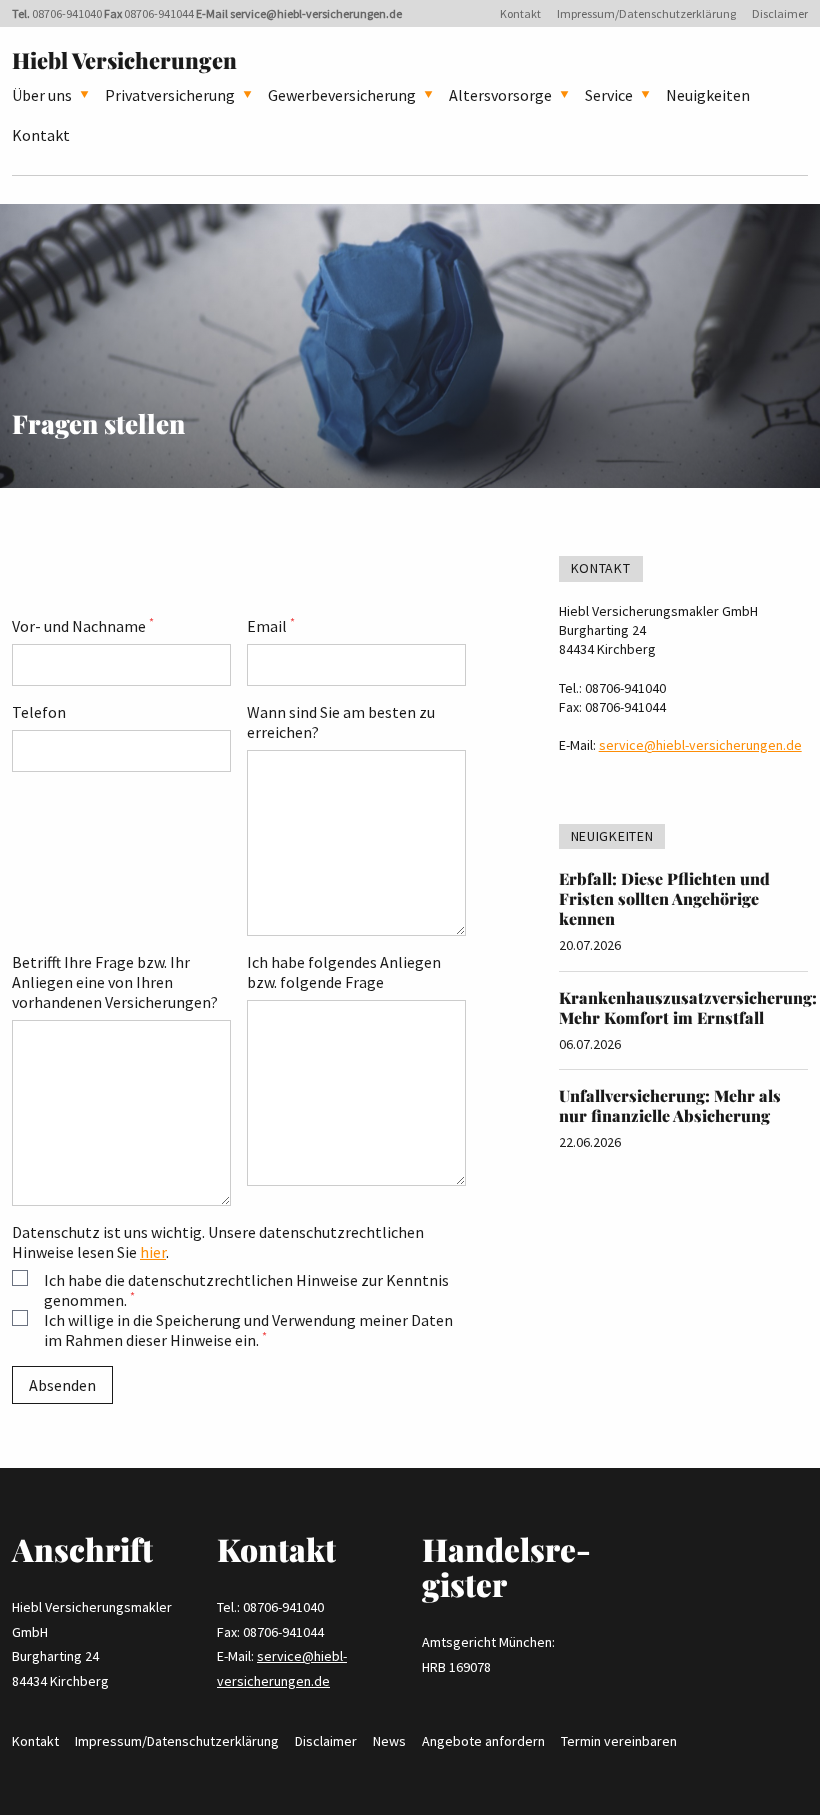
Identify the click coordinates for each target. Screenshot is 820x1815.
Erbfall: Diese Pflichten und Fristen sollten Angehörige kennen (664, 898)
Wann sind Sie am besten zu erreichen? (341, 722)
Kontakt (520, 13)
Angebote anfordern (483, 1741)
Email (271, 626)
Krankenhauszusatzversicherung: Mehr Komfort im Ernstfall (688, 1007)
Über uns (42, 95)
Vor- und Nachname (83, 626)
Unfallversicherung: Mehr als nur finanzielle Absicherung (670, 1105)
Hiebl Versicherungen (124, 60)
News (389, 1741)
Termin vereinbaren (619, 1741)
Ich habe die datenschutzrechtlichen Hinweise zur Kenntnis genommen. (246, 1290)
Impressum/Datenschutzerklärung (646, 13)
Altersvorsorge (500, 95)
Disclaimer (780, 13)
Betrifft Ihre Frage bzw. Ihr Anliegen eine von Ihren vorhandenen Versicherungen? (115, 982)
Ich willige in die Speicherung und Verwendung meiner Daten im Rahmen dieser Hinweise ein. (248, 1330)
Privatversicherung (170, 95)
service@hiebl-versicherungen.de (316, 13)
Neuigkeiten (708, 95)
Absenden (62, 1385)
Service (609, 95)
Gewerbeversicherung (342, 95)
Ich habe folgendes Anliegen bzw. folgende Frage (344, 972)
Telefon (39, 712)
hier (153, 1252)
